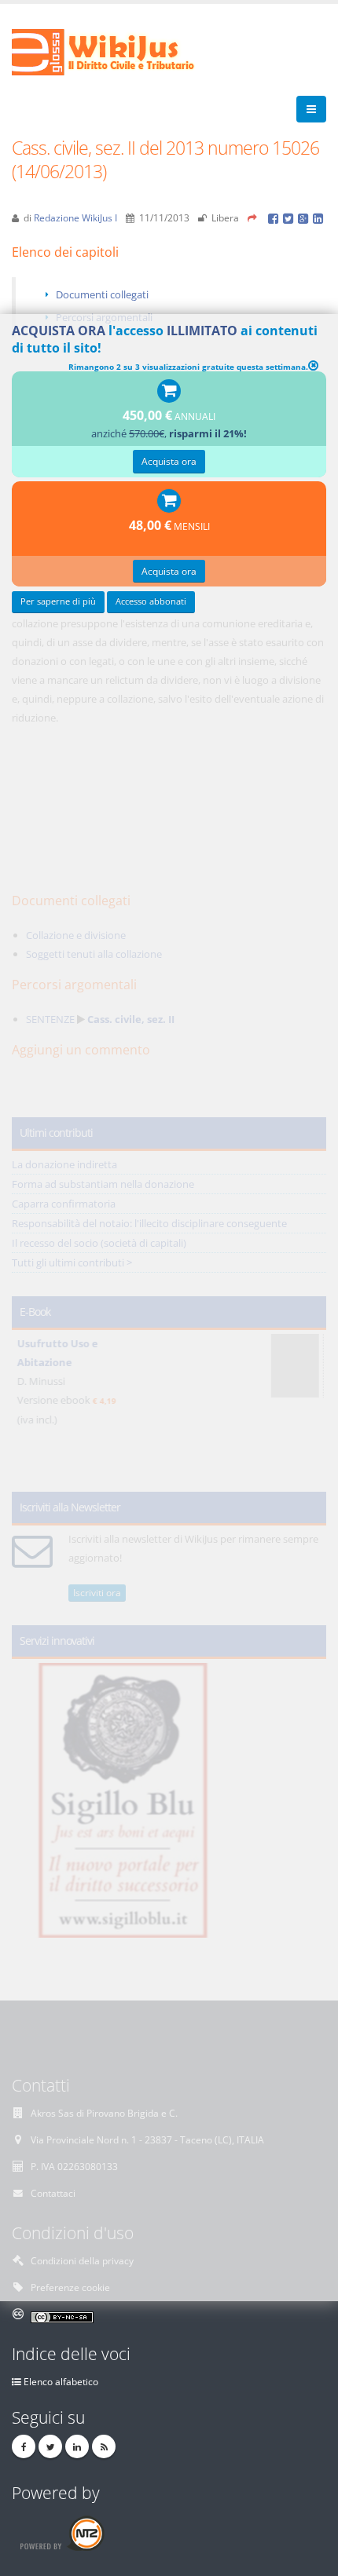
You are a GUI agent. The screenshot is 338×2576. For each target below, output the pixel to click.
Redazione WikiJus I (75, 217)
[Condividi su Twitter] (290, 217)
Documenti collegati (102, 294)
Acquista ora (169, 461)
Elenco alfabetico (61, 2381)
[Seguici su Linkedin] (77, 2446)
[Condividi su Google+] (305, 217)
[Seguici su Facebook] (24, 2446)
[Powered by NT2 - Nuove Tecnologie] (62, 2532)
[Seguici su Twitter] (50, 2446)
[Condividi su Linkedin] (319, 217)
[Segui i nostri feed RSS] (104, 2446)
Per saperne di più (58, 601)
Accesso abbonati (151, 601)
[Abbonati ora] (169, 392)
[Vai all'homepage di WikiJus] (116, 51)
